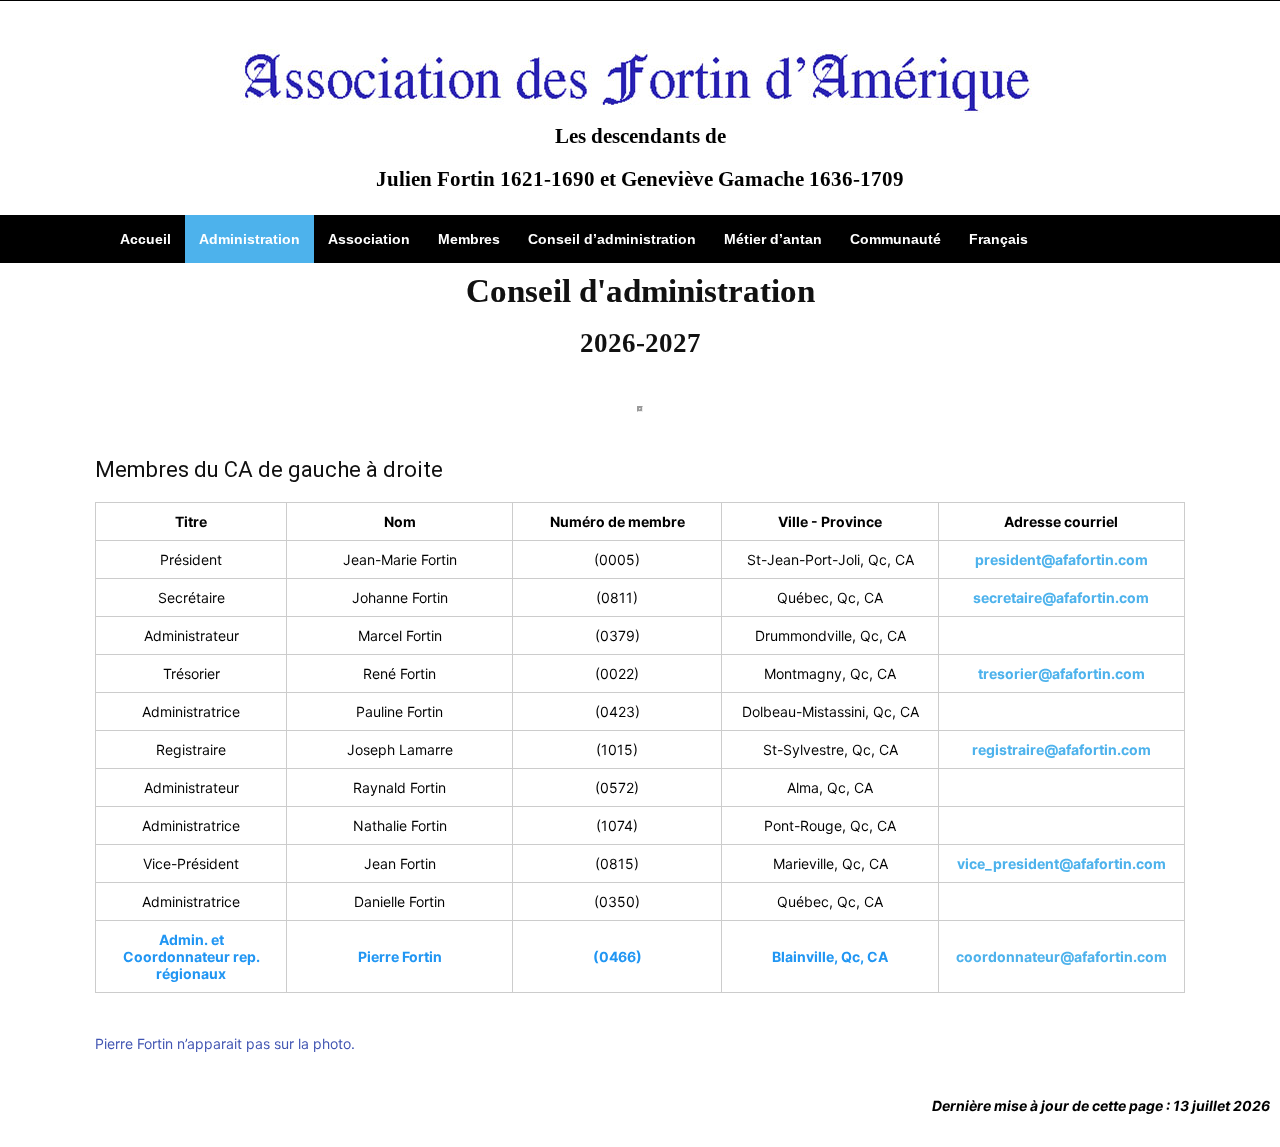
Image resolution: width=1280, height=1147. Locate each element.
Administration (249, 239)
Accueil (145, 239)
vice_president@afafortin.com (1061, 863)
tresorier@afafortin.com (1061, 673)
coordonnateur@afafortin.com (1061, 956)
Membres (469, 239)
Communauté (895, 239)
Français (998, 239)
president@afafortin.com (1061, 559)
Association (369, 239)
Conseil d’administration (612, 239)
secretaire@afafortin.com (1061, 597)
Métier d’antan (773, 239)
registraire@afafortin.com (1061, 749)
